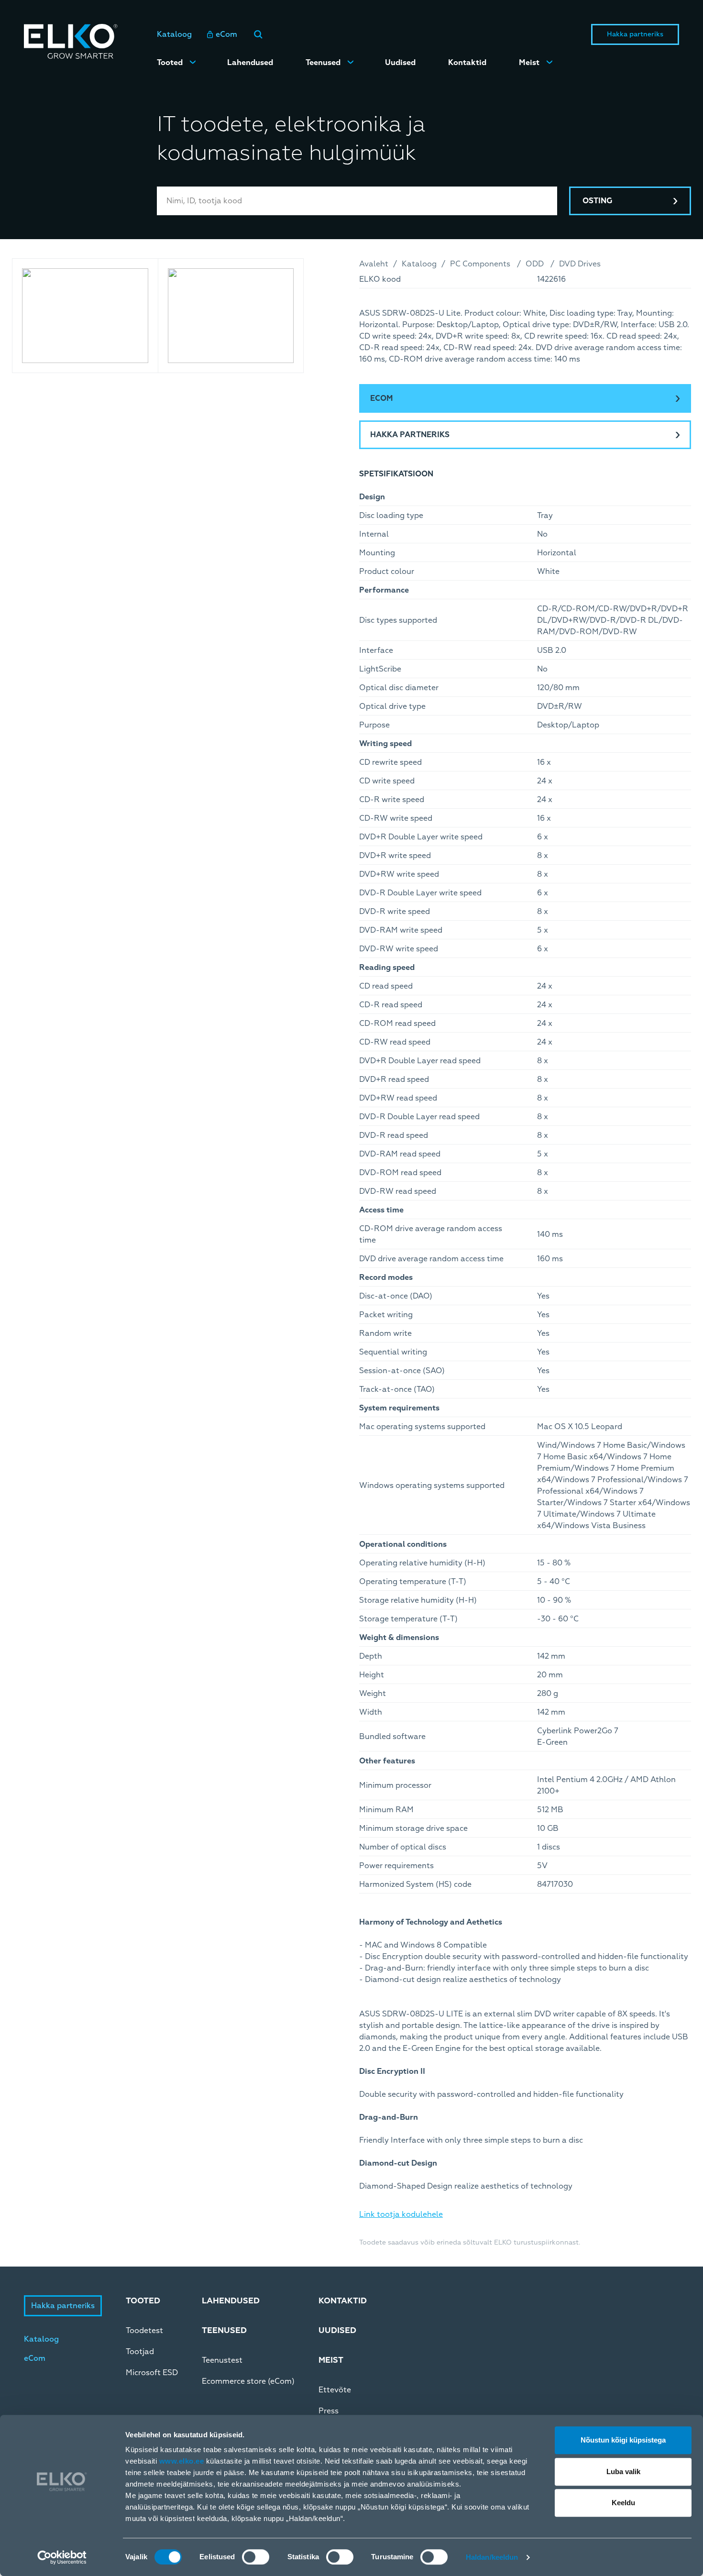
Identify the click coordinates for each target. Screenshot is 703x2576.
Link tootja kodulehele (401, 2214)
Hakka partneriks (635, 34)
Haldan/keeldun (492, 2557)
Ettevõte (335, 2390)
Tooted (170, 63)
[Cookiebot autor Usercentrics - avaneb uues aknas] (62, 2557)
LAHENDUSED (231, 2301)
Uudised (400, 63)
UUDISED (337, 2330)
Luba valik (623, 2471)
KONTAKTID (343, 2301)
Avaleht (374, 264)
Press (329, 2411)
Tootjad (140, 2352)
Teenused (323, 63)
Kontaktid (467, 63)
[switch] (256, 2557)
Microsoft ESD (152, 2373)
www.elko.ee (182, 2461)
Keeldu (623, 2503)
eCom (226, 34)
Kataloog (174, 34)
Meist (529, 63)
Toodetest (144, 2331)
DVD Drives (580, 264)
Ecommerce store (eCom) (248, 2381)
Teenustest (222, 2360)
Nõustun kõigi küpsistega (623, 2440)
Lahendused (250, 63)
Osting (597, 201)
